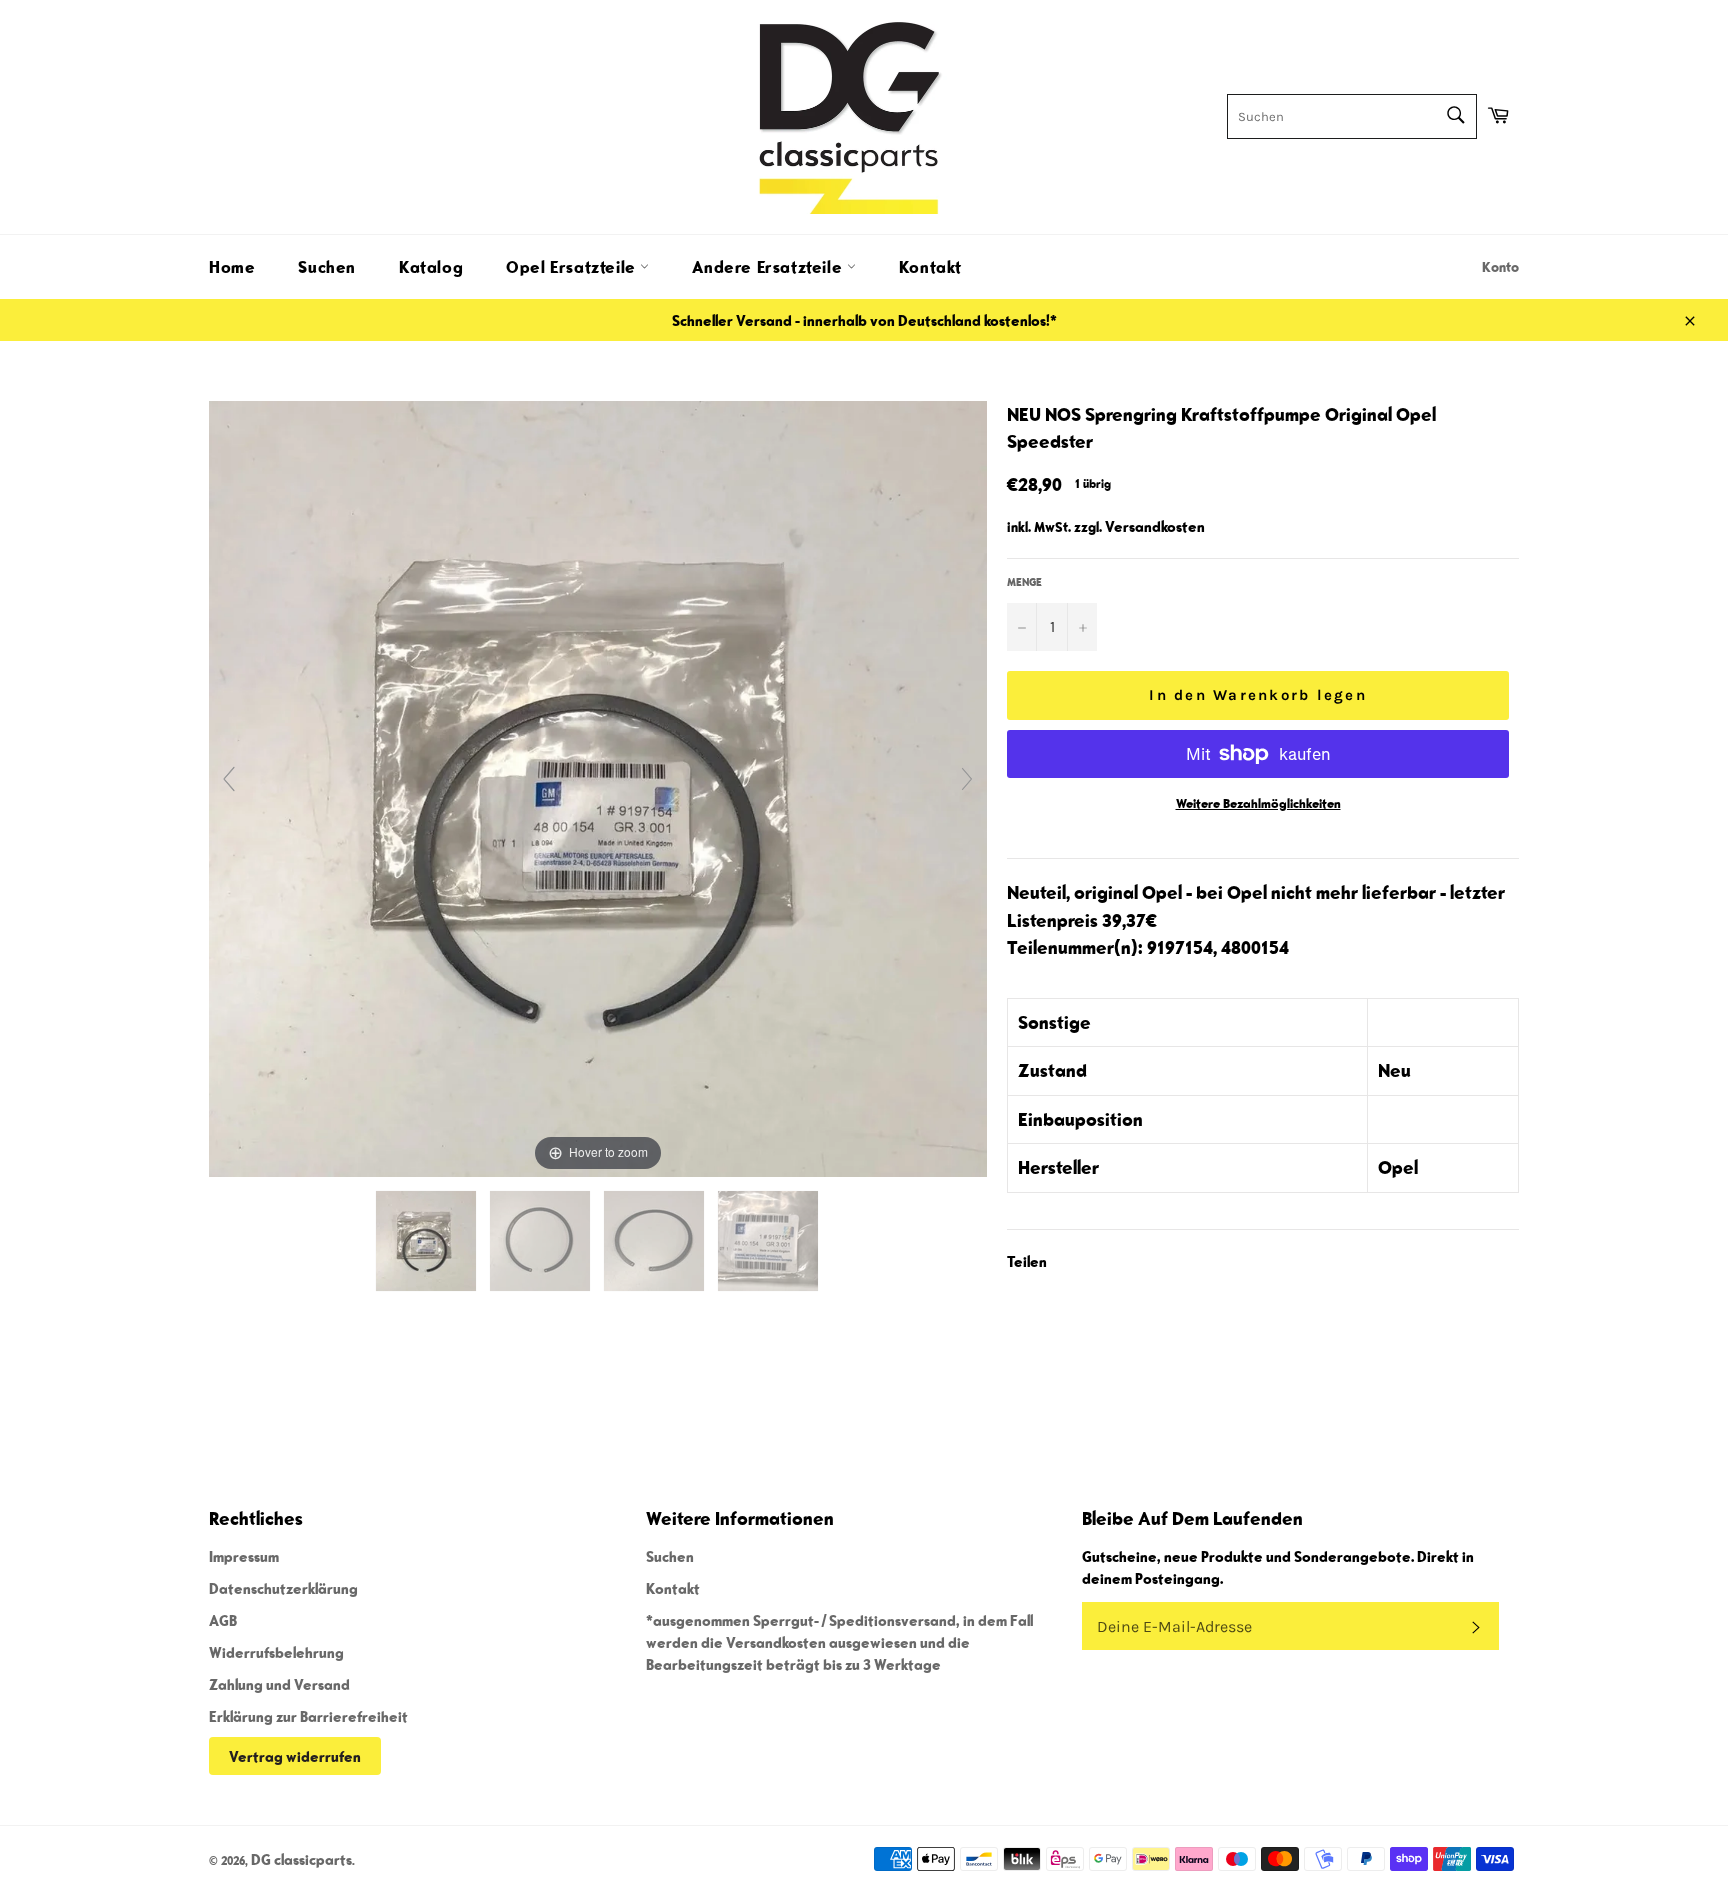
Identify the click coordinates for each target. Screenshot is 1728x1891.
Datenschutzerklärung (283, 1588)
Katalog (431, 267)
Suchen (327, 267)
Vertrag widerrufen (295, 1756)
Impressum (244, 1556)
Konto (1500, 267)
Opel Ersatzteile (573, 267)
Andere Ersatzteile (769, 267)
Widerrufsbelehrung (276, 1652)
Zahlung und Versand (279, 1684)
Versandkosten (1155, 526)
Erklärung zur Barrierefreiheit (308, 1716)
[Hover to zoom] (598, 786)
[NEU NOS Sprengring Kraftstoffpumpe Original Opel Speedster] (427, 1241)
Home (232, 267)
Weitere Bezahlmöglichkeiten (1258, 803)
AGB (223, 1620)
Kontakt (930, 267)
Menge (1024, 581)
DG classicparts (301, 1859)
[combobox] (1352, 116)
